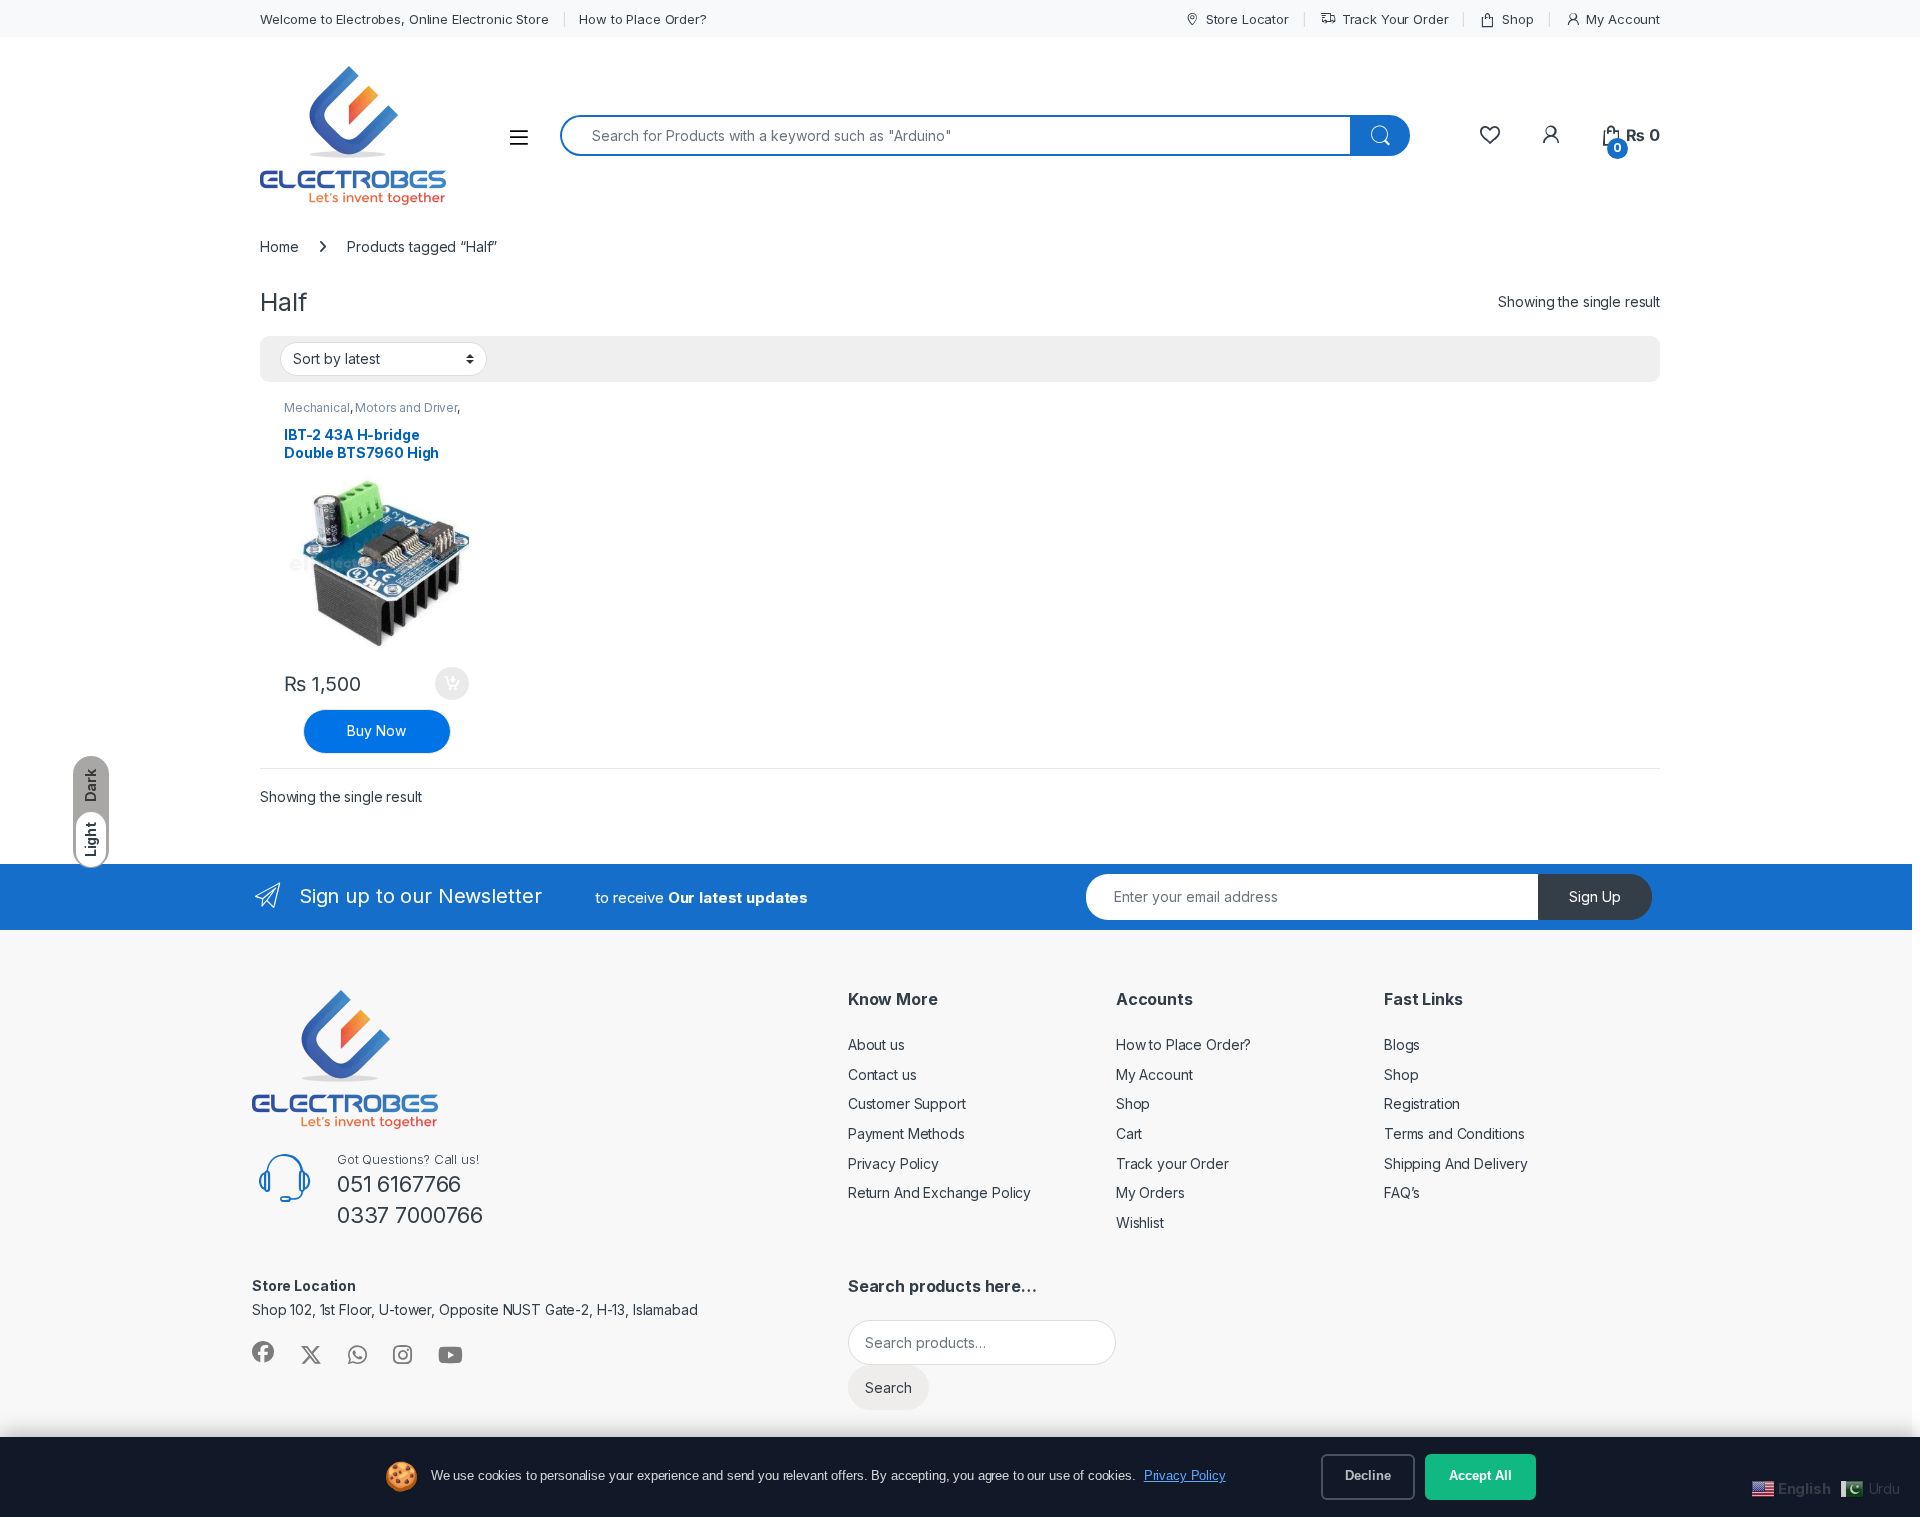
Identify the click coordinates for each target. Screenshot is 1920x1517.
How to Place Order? (642, 19)
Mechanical (317, 407)
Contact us (882, 1074)
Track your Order (1172, 1163)
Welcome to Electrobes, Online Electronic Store (404, 19)
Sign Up (1595, 896)
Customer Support (907, 1103)
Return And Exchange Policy (939, 1192)
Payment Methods (906, 1133)
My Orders (1150, 1192)
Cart (1129, 1133)
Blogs (1402, 1044)
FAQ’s (1402, 1192)
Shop (1517, 19)
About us (876, 1044)
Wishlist (1140, 1222)
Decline (1368, 1476)
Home (279, 246)
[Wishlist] (1489, 135)
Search (888, 1387)
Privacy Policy (893, 1163)
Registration (1422, 1103)
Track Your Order (1395, 19)
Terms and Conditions (1454, 1133)
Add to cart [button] (452, 684)
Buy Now (376, 730)
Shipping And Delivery (1456, 1163)
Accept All (1480, 1476)
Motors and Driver (406, 407)
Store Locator (1247, 19)
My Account (1623, 19)
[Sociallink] (263, 1352)
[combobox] (955, 135)
